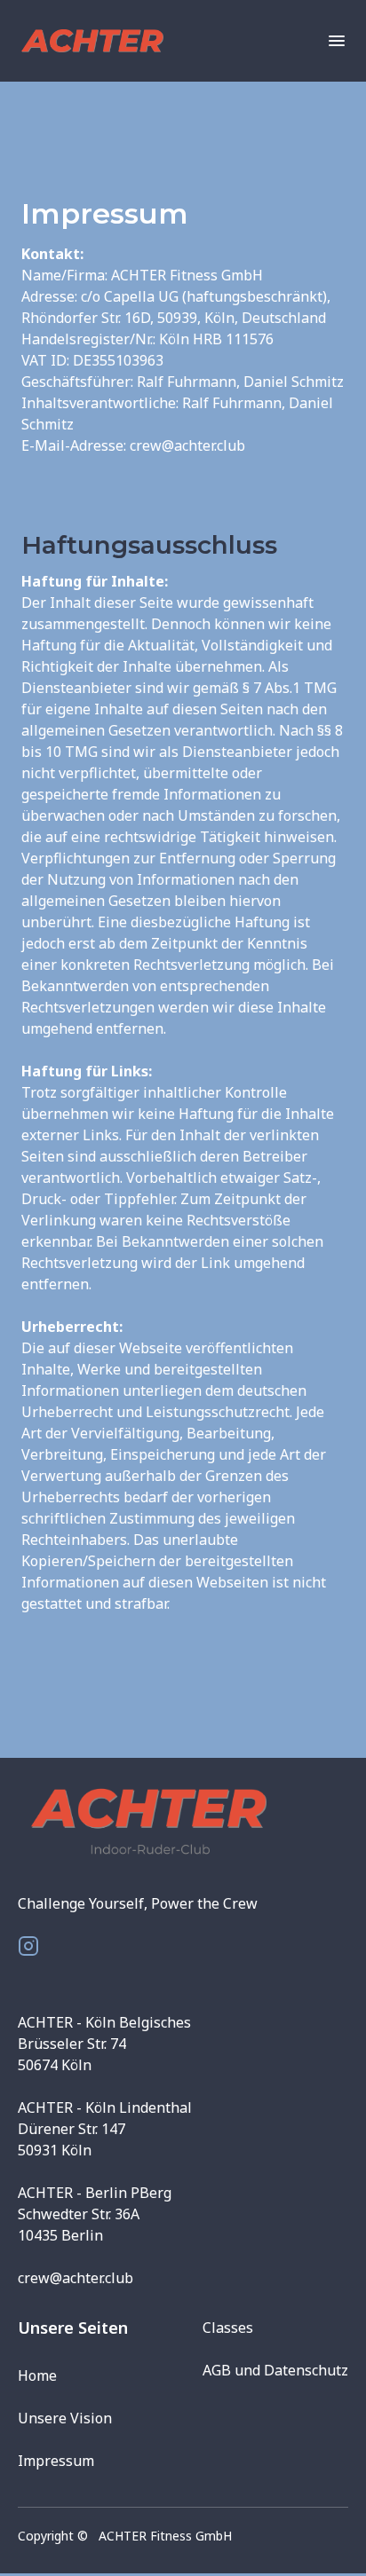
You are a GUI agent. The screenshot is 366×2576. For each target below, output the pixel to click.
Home (37, 2375)
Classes (228, 2328)
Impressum (56, 2461)
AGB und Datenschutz (275, 2370)
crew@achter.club (76, 2278)
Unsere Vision (65, 2418)
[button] (328, 41)
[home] (110, 41)
